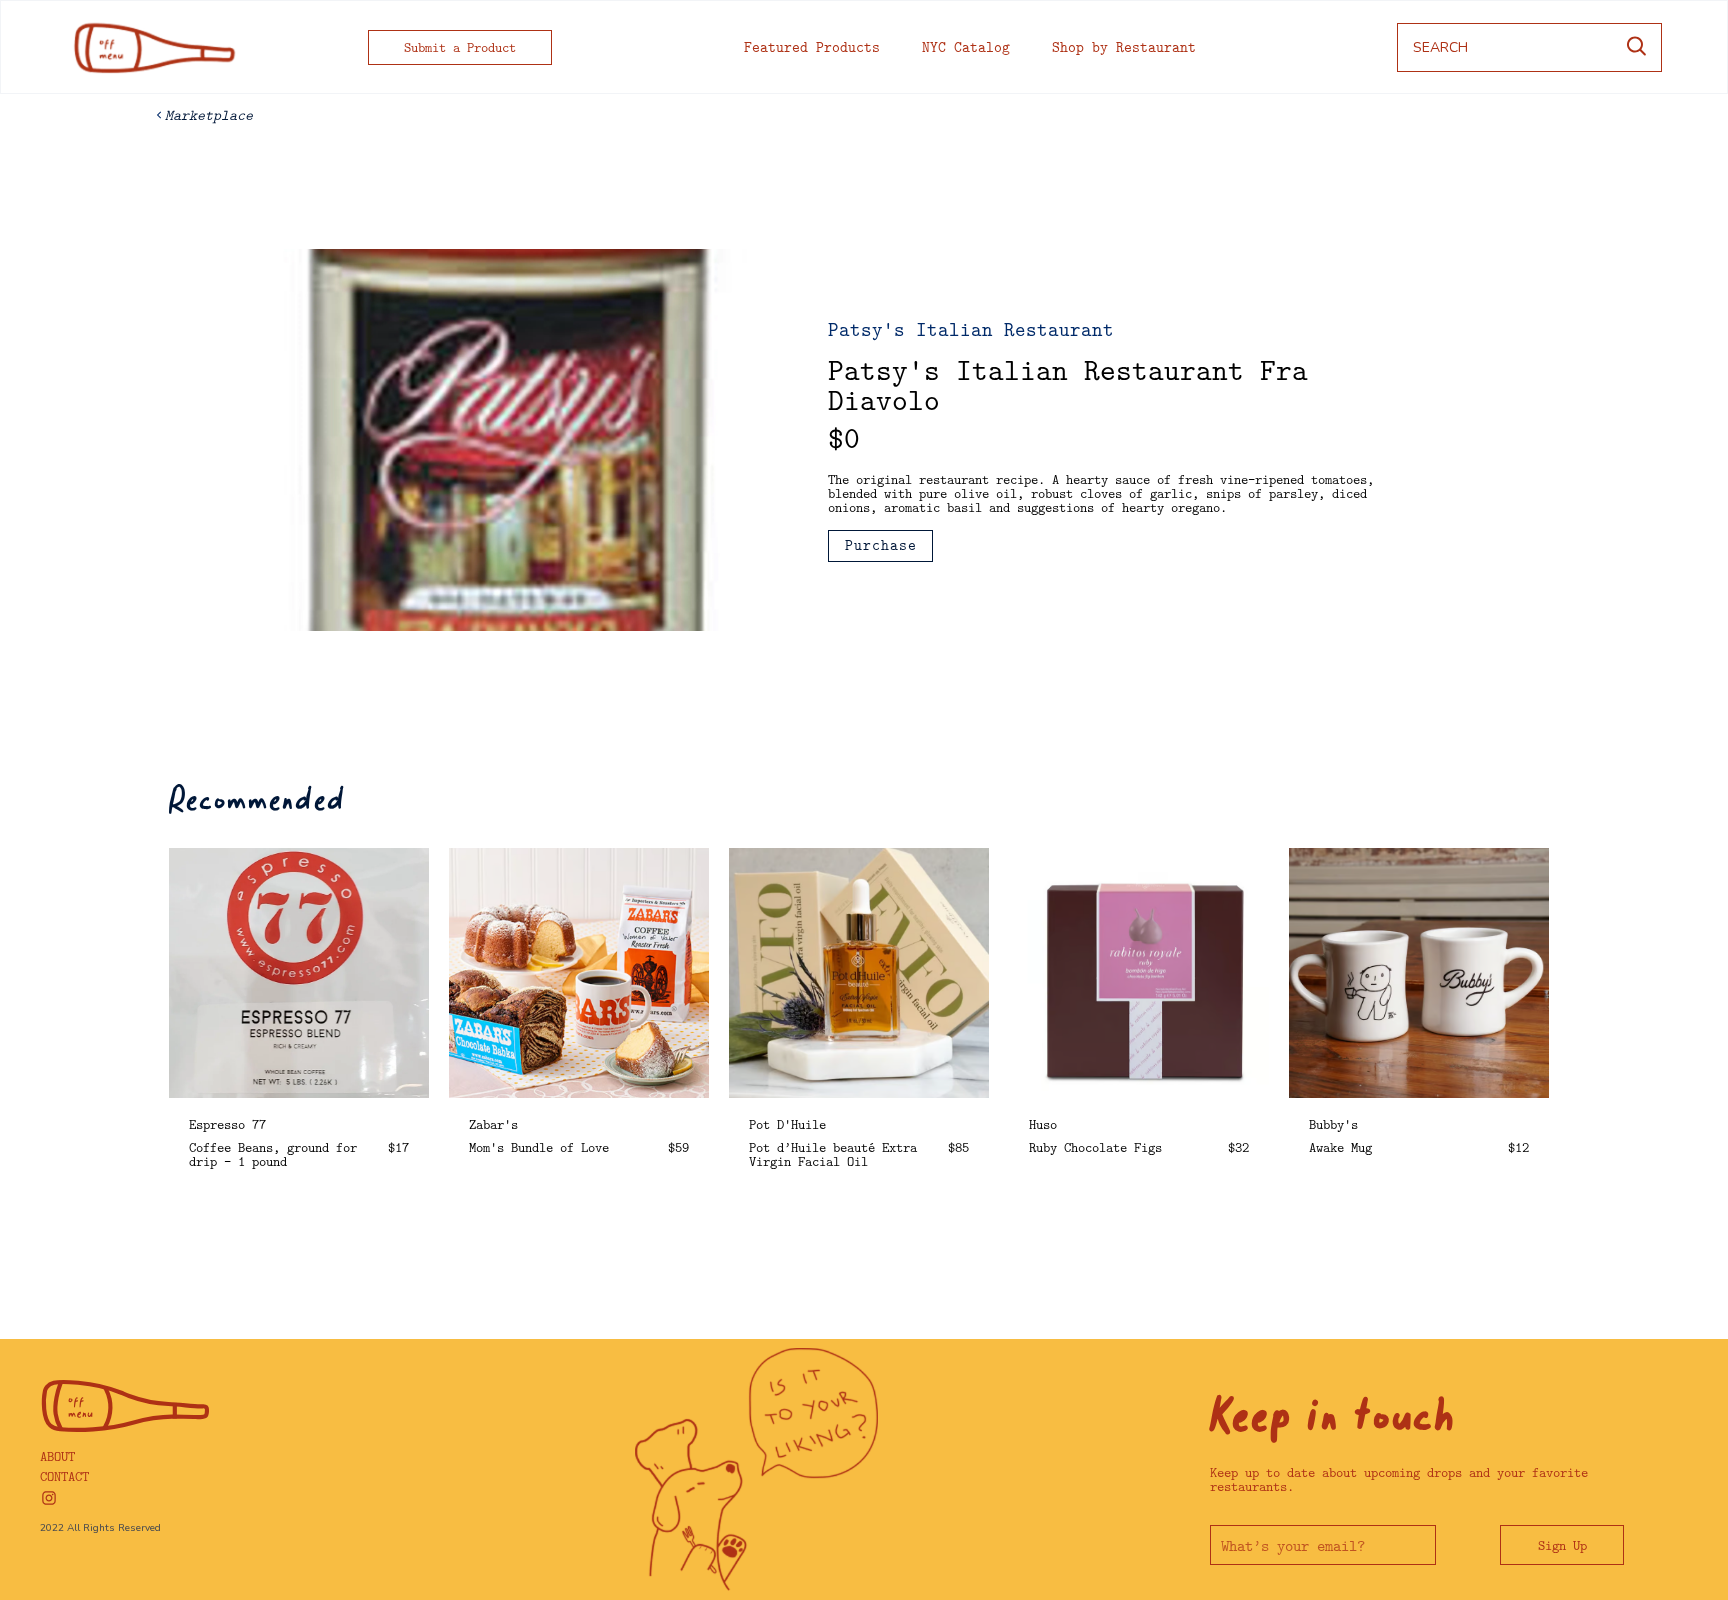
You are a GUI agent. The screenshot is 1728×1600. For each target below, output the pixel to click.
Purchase (881, 545)
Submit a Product (460, 47)
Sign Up (1562, 1545)
